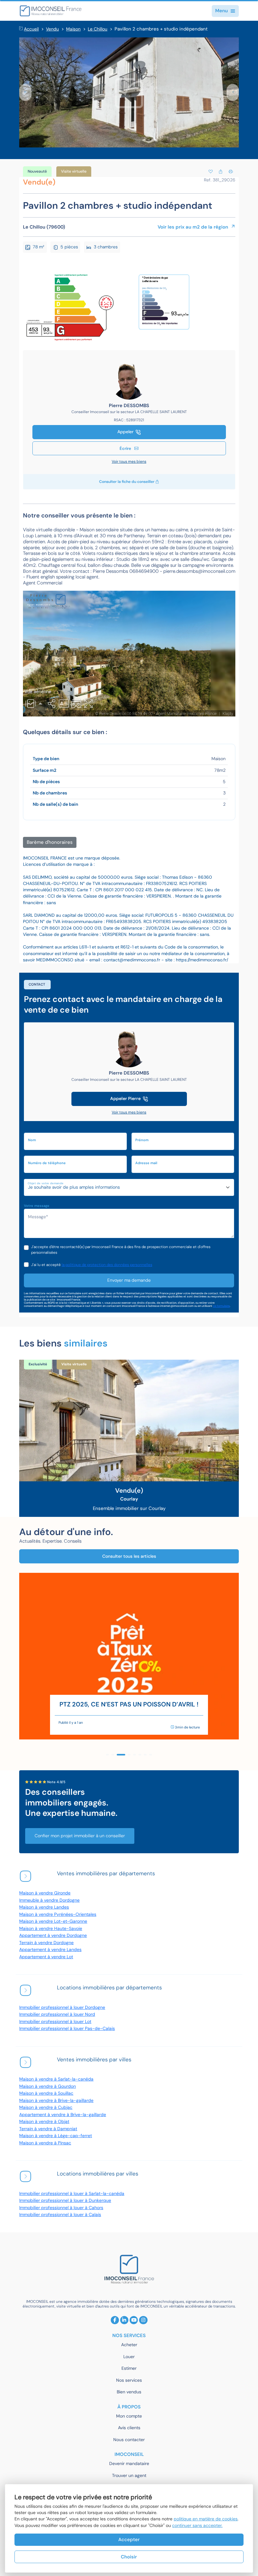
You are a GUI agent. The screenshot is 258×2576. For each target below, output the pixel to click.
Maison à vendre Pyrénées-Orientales (58, 1914)
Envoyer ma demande (129, 1280)
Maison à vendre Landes (44, 1907)
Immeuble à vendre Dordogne (49, 1900)
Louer (129, 2357)
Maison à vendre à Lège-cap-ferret (56, 2136)
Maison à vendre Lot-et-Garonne (53, 1921)
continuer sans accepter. (197, 2526)
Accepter (129, 2540)
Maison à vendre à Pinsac (45, 2143)
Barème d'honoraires (50, 842)
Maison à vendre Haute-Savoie (51, 1929)
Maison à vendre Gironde (45, 1893)
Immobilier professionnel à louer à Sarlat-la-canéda (72, 2194)
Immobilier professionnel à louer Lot (55, 2022)
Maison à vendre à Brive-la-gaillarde (56, 2101)
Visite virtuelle (74, 171)
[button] (25, 92)
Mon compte (129, 2416)
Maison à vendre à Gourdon (48, 2086)
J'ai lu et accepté (92, 1265)
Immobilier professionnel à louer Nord (57, 2014)
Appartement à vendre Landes (50, 1950)
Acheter (129, 2345)
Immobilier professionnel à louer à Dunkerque (65, 2200)
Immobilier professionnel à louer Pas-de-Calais (67, 2029)
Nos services (129, 2380)
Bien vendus (129, 2392)
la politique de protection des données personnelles (107, 1265)
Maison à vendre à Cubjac (46, 2107)
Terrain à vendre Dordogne (46, 1943)
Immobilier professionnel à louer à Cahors (61, 2208)
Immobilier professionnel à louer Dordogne (62, 2007)
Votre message (37, 1206)
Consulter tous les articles (129, 1556)
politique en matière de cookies (206, 2519)
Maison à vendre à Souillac (46, 2093)
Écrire (126, 448)
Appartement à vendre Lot (46, 1957)
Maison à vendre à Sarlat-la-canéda (56, 2079)
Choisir (129, 2557)
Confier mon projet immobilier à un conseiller (80, 1836)
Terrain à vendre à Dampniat (48, 2129)
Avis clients (129, 2428)
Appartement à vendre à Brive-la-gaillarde (63, 2115)
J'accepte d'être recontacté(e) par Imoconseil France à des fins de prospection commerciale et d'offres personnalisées (121, 1250)
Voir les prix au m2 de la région (193, 227)
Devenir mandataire (129, 2464)
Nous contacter (129, 2440)
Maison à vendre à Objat (44, 2122)
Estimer (129, 2368)
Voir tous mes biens (129, 462)
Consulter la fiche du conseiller (127, 482)
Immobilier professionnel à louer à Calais (60, 2215)
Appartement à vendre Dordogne (53, 1935)
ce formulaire (221, 1306)
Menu (222, 11)
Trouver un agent (129, 2476)
